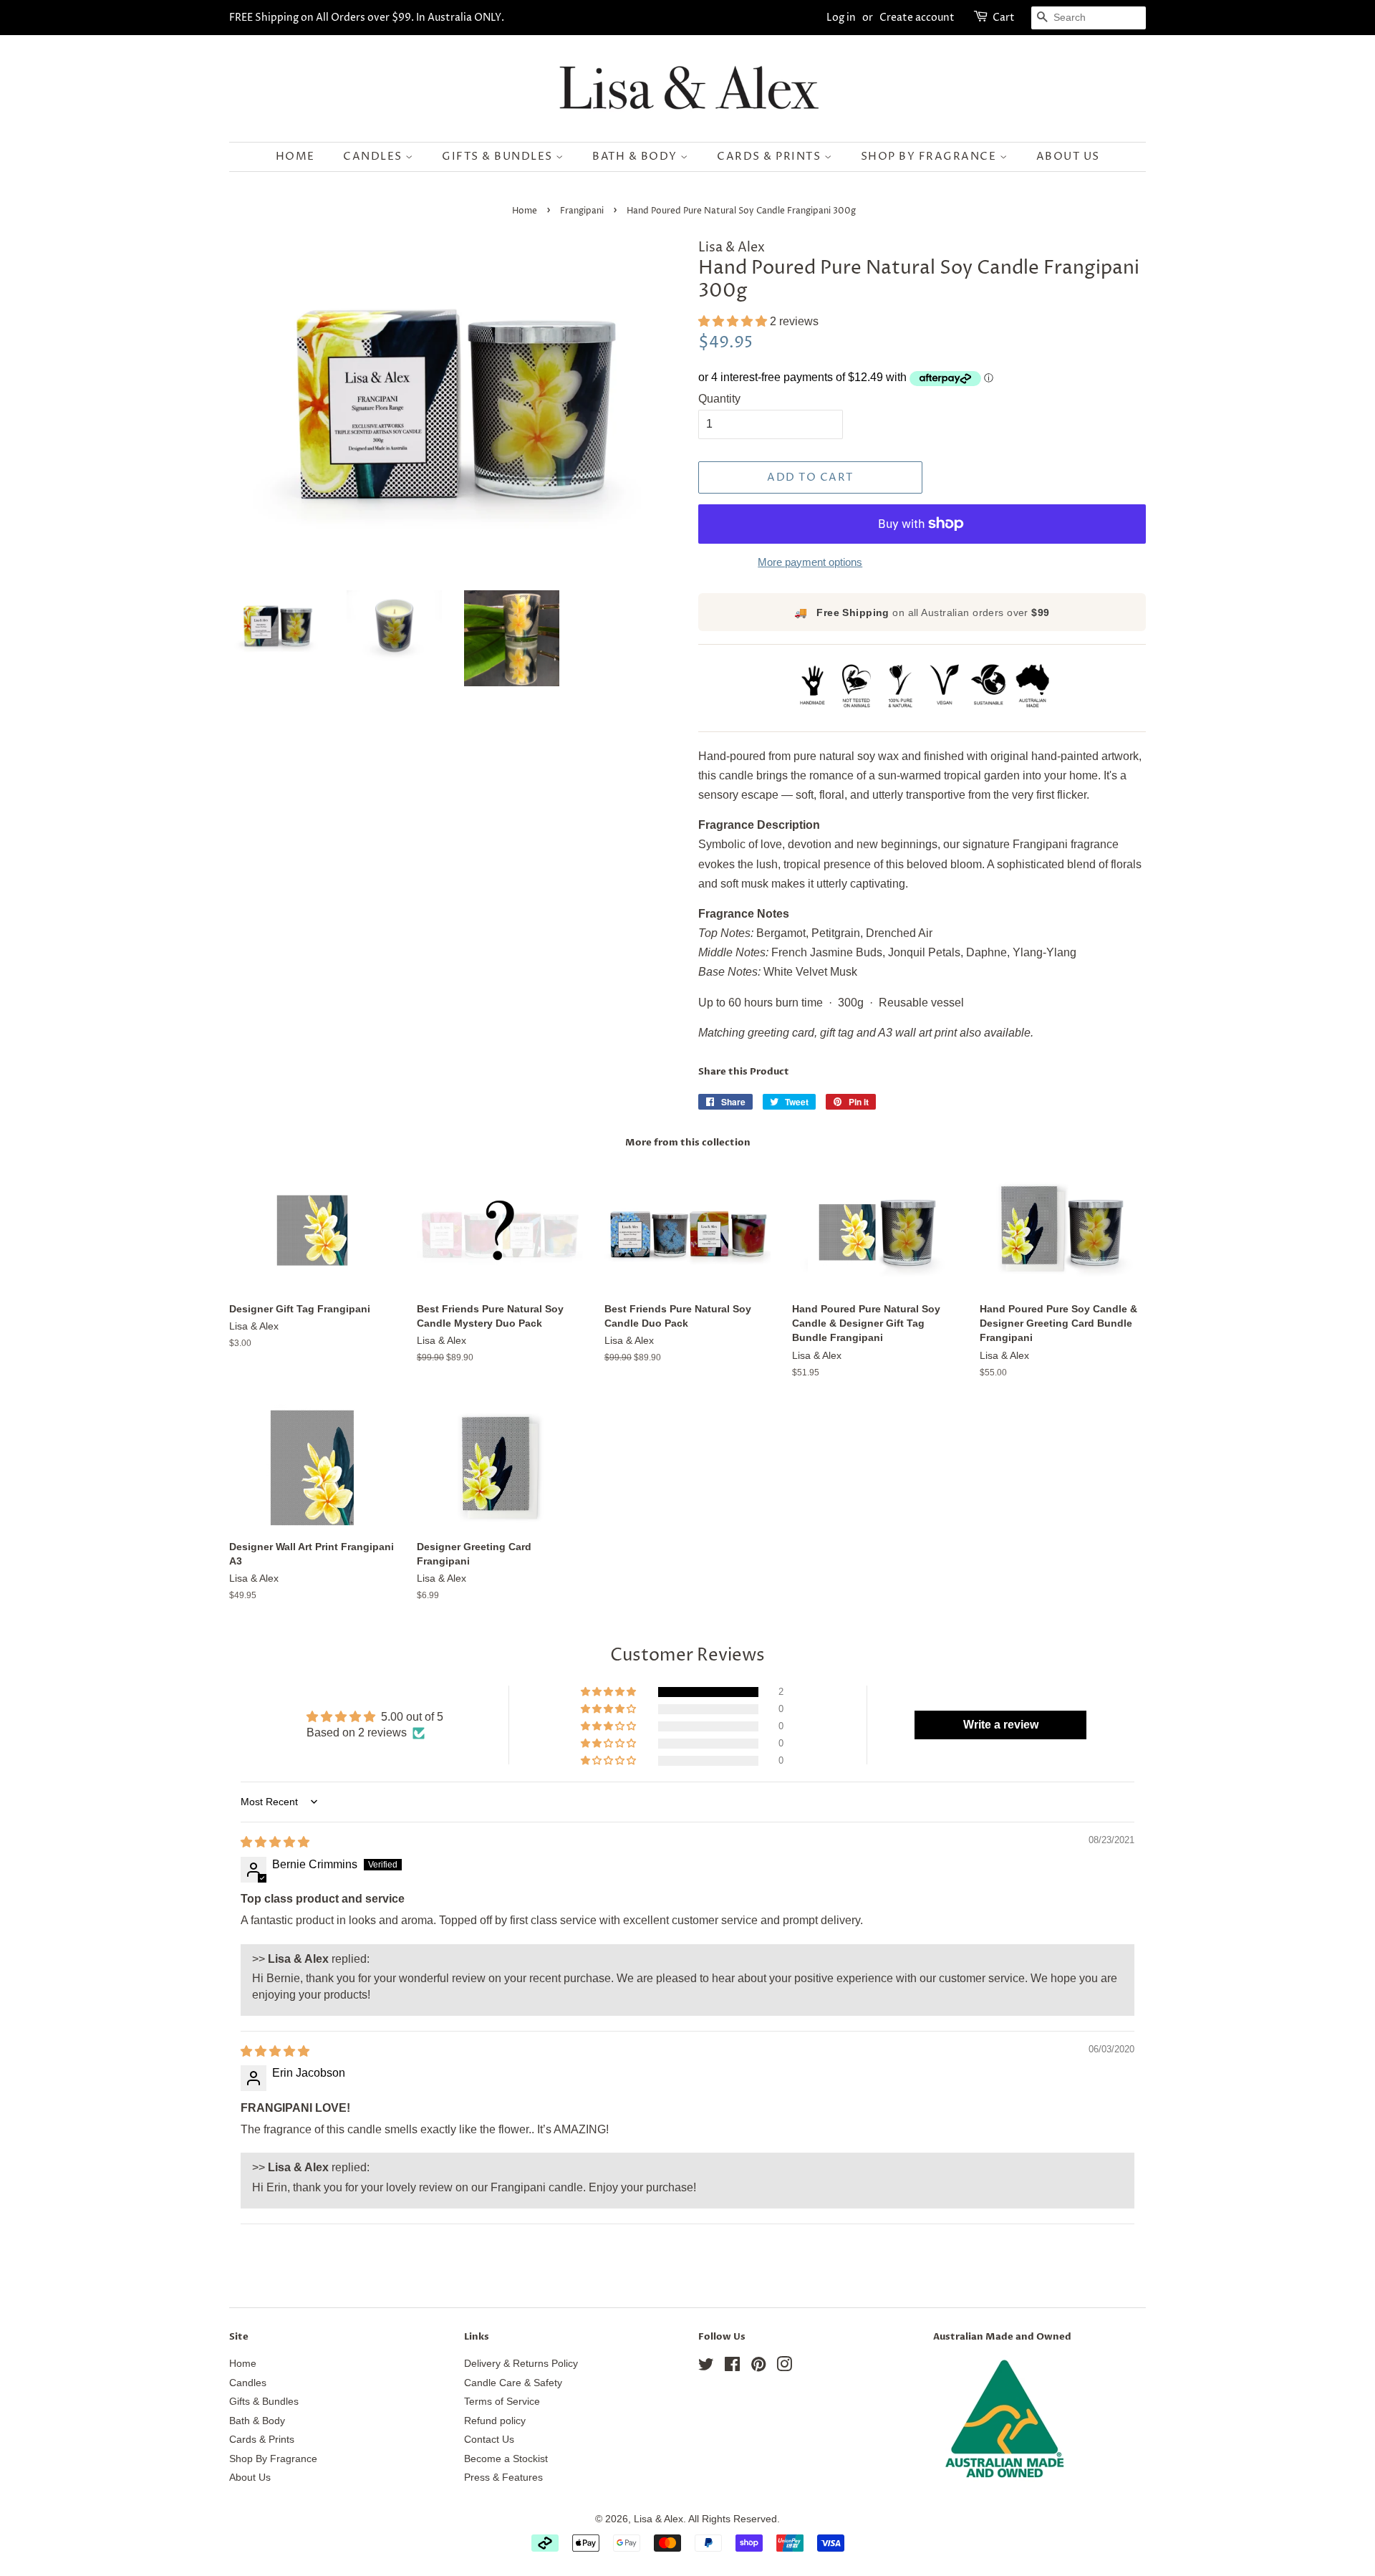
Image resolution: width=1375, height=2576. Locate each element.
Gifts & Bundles (499, 157)
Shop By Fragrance (930, 157)
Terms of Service (502, 2402)
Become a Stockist (506, 2459)
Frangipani (582, 211)
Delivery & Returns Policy (521, 2364)
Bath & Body (636, 157)
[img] (275, 1842)
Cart (1004, 18)
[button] (734, 321)
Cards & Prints (771, 157)
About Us (1068, 157)
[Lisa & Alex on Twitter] (706, 2367)
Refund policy (495, 2421)
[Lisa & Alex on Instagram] (784, 2367)
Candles (374, 157)
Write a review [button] (1001, 1725)
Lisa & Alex (658, 2519)
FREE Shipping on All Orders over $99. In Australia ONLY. (367, 18)
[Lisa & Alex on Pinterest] (758, 2367)
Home (295, 157)
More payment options (810, 562)
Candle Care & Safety (513, 2383)
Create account (917, 18)
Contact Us (489, 2440)
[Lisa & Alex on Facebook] (732, 2367)
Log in (841, 18)
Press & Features (503, 2478)
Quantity (719, 399)
